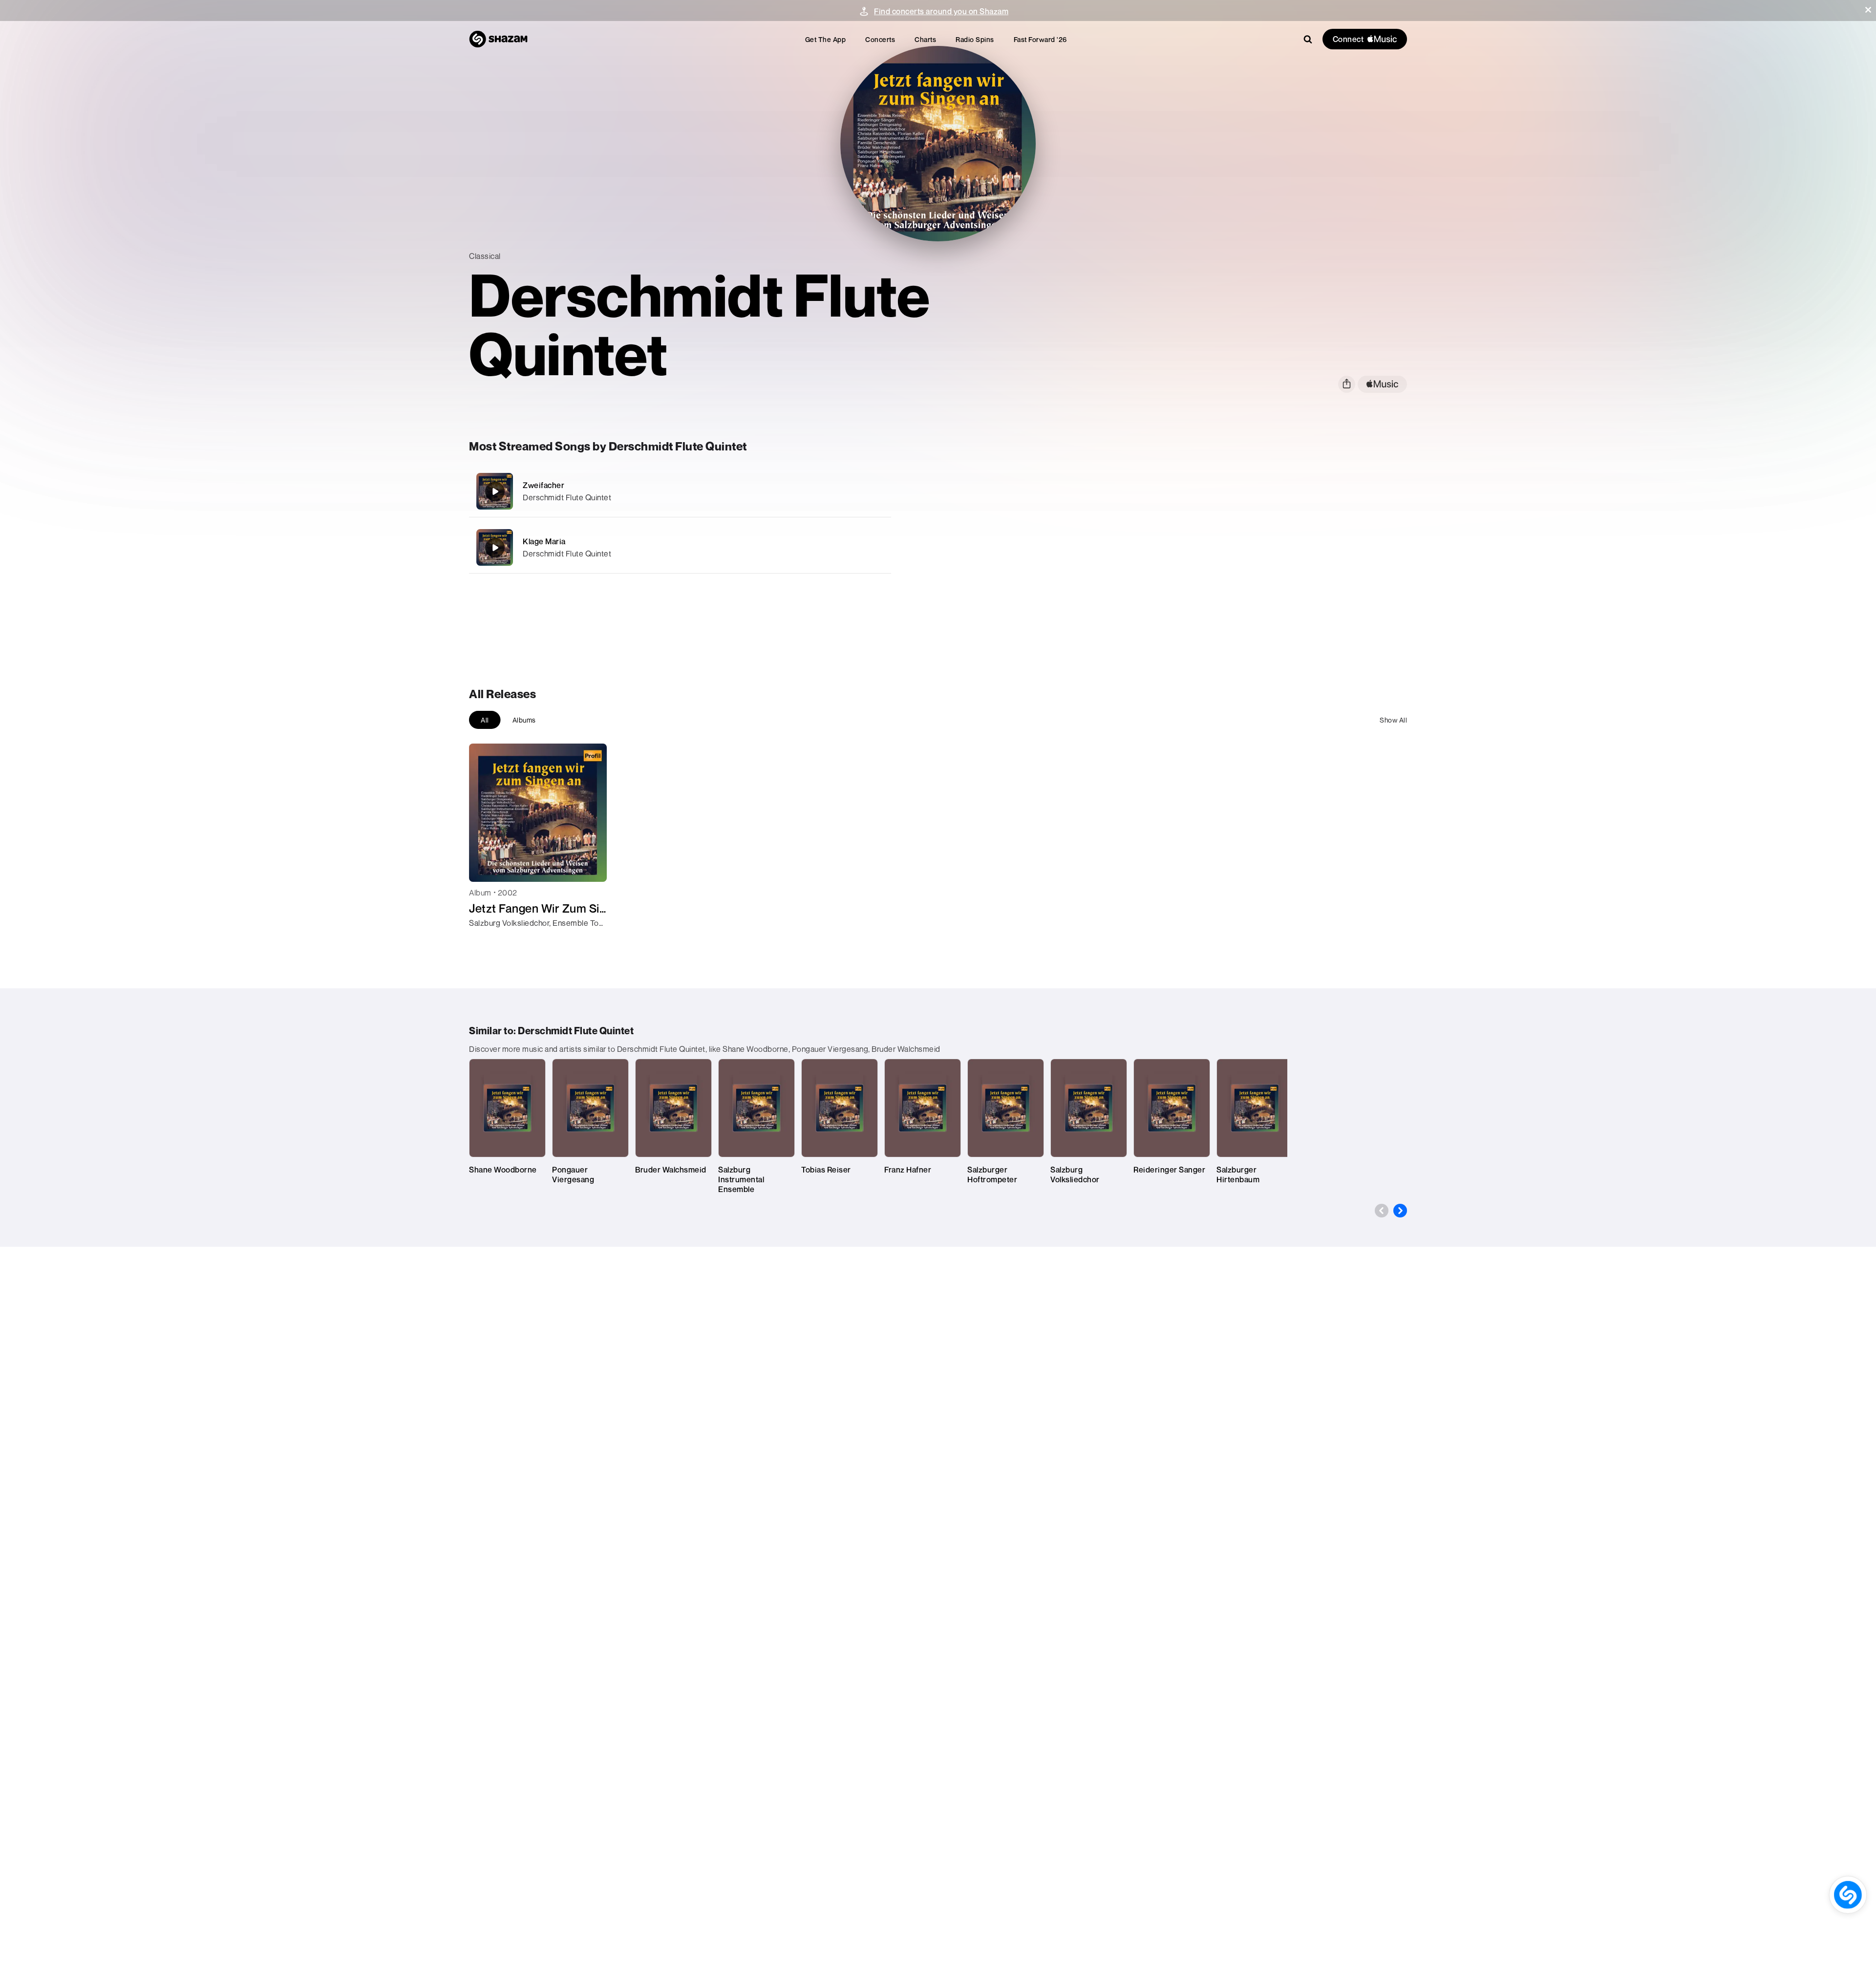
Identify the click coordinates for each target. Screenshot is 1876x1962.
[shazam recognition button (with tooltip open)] (1848, 1895)
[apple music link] (1382, 384)
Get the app (826, 39)
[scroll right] (1400, 1211)
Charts (925, 39)
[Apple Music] (487, 940)
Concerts (880, 39)
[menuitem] (826, 39)
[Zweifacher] (680, 491)
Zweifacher (544, 485)
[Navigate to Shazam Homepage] (498, 39)
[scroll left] (1382, 1211)
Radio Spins (975, 39)
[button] (1868, 10)
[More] (829, 491)
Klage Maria (544, 541)
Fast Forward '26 (1040, 39)
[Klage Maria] (680, 547)
